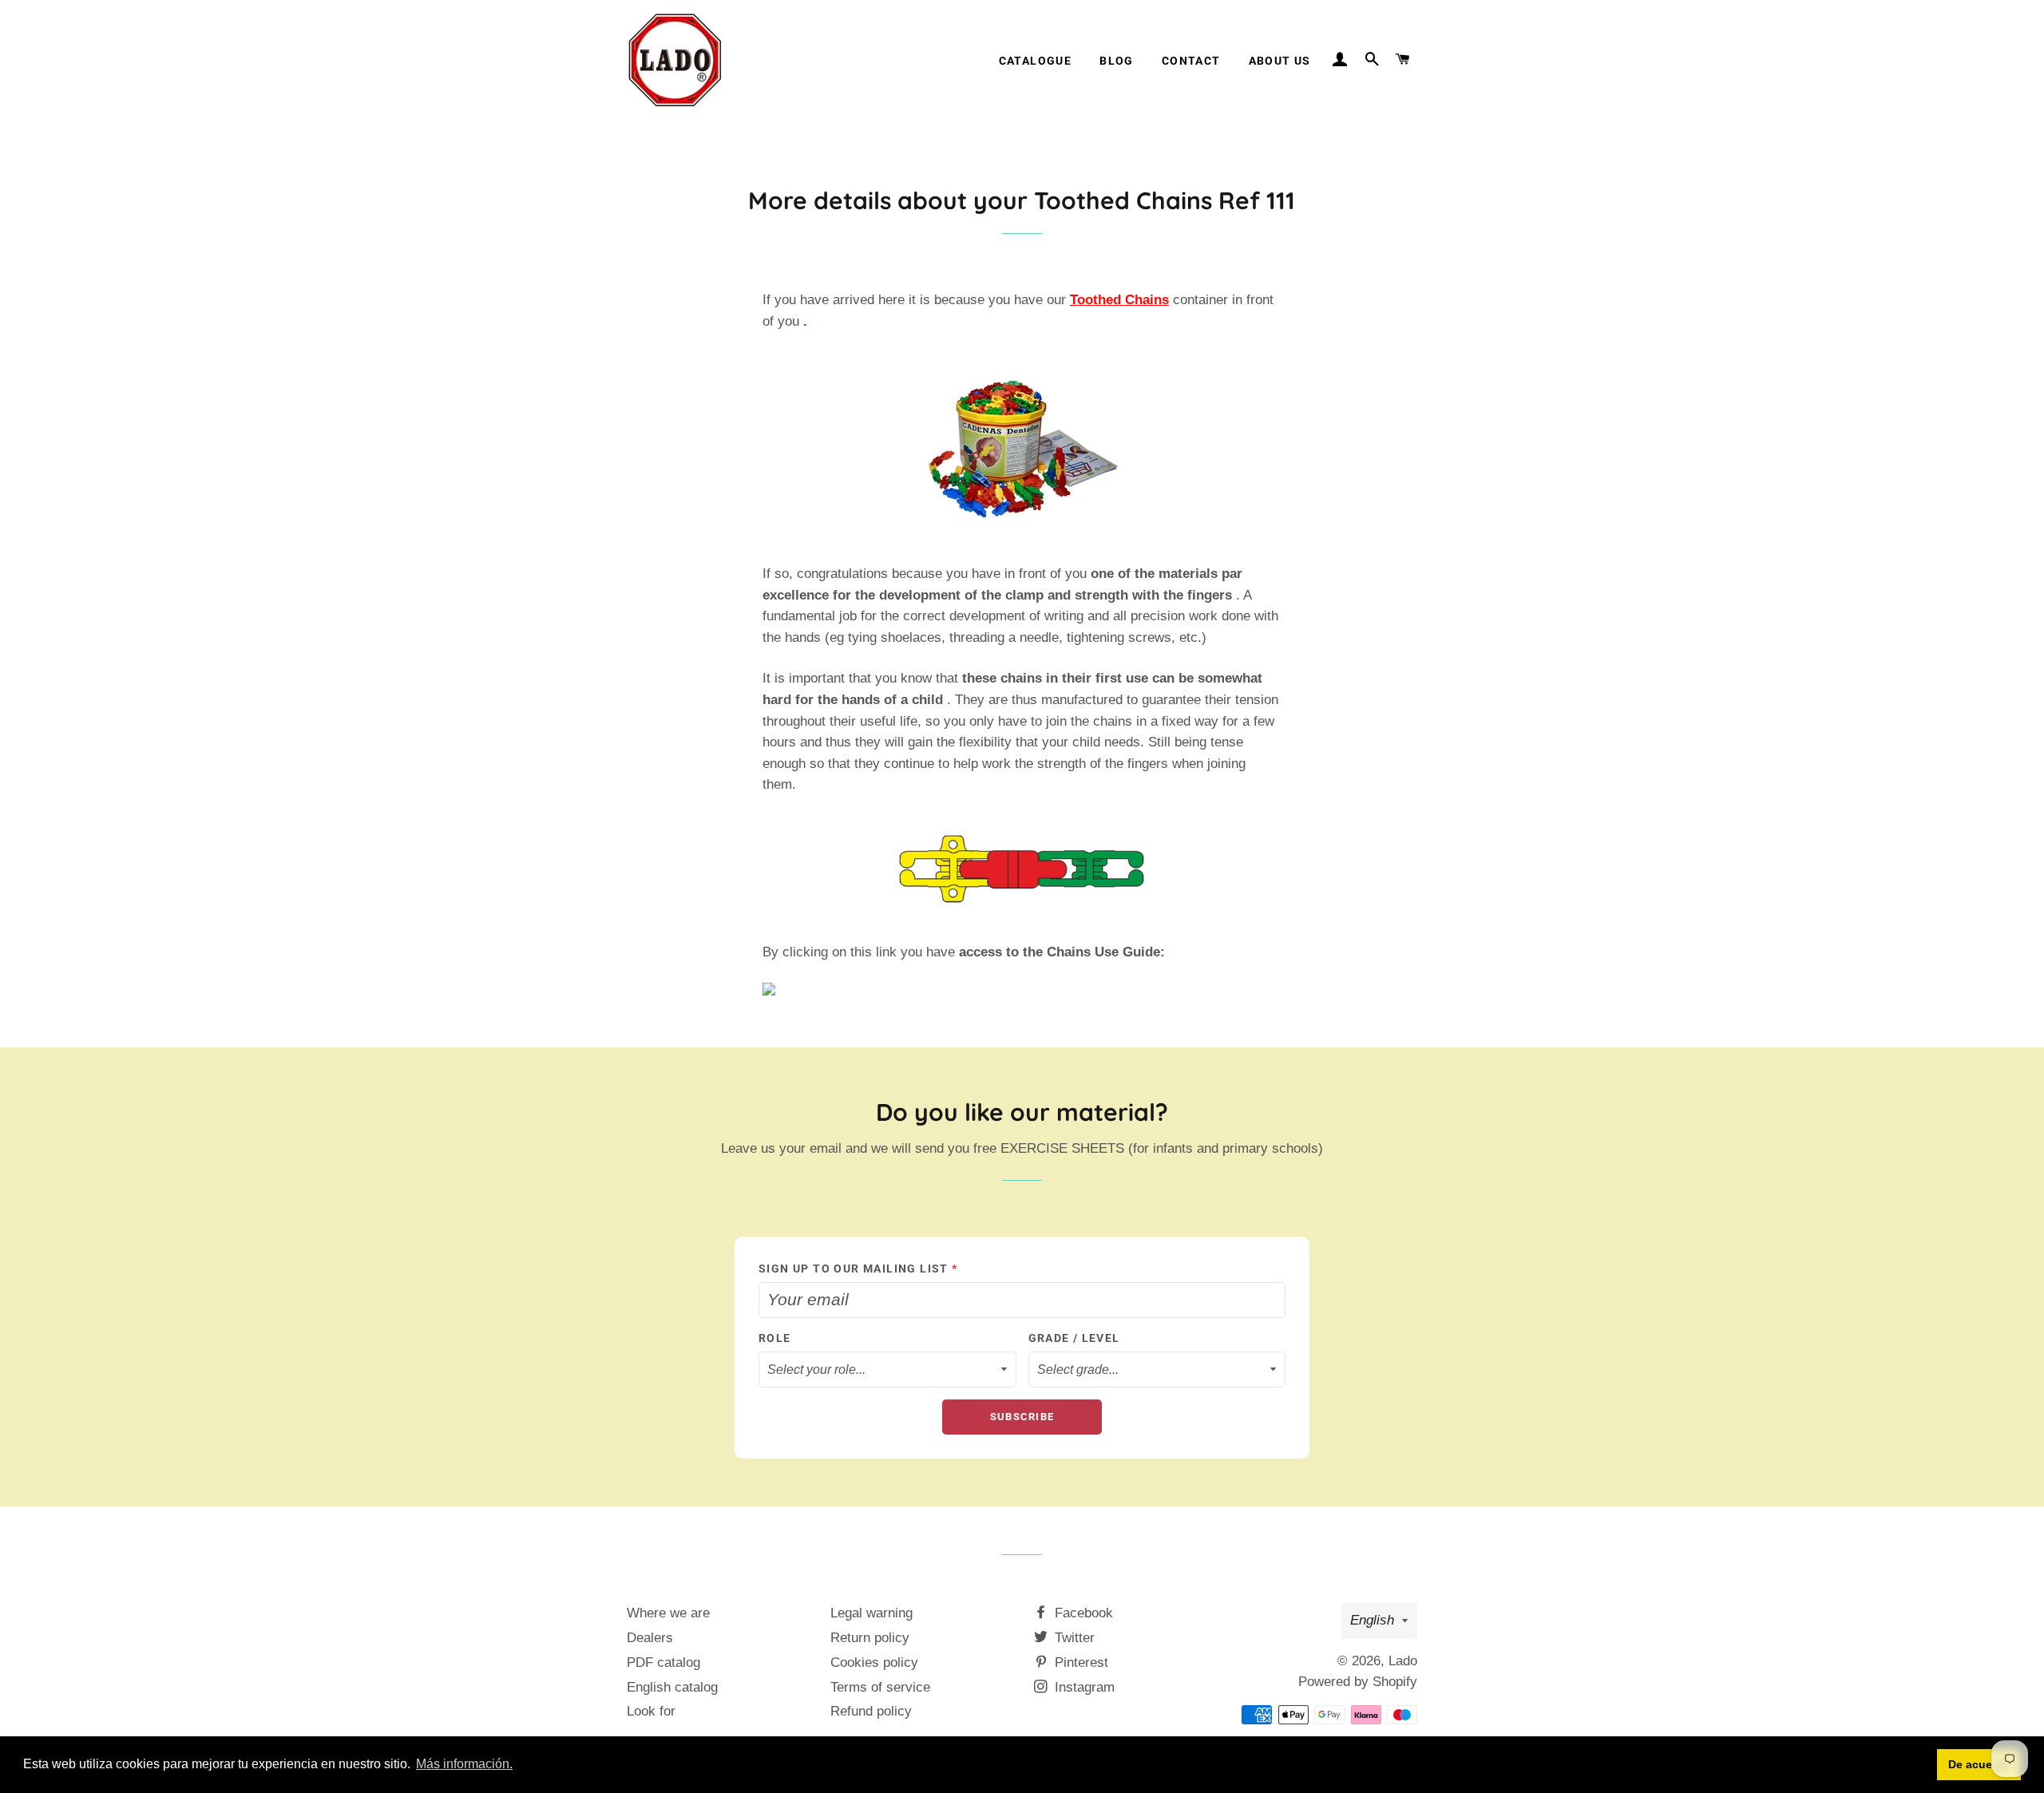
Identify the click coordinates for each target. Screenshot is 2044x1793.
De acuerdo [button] (1979, 1764)
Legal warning (871, 1613)
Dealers (650, 1638)
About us (1280, 61)
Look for (651, 1711)
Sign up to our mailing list (858, 1269)
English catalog (672, 1687)
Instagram (1083, 1687)
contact (1191, 61)
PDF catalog (664, 1662)
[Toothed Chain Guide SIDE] (1022, 989)
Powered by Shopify (1358, 1682)
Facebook (1082, 1613)
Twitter (1073, 1638)
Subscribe (1022, 1417)
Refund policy (871, 1711)
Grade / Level (1074, 1338)
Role (775, 1338)
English (1372, 1620)
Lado (1403, 1661)
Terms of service (880, 1687)
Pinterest (1079, 1662)
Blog (1117, 61)
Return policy (870, 1638)
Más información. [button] (464, 1764)
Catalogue (1036, 61)
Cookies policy (874, 1662)
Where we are (668, 1613)
